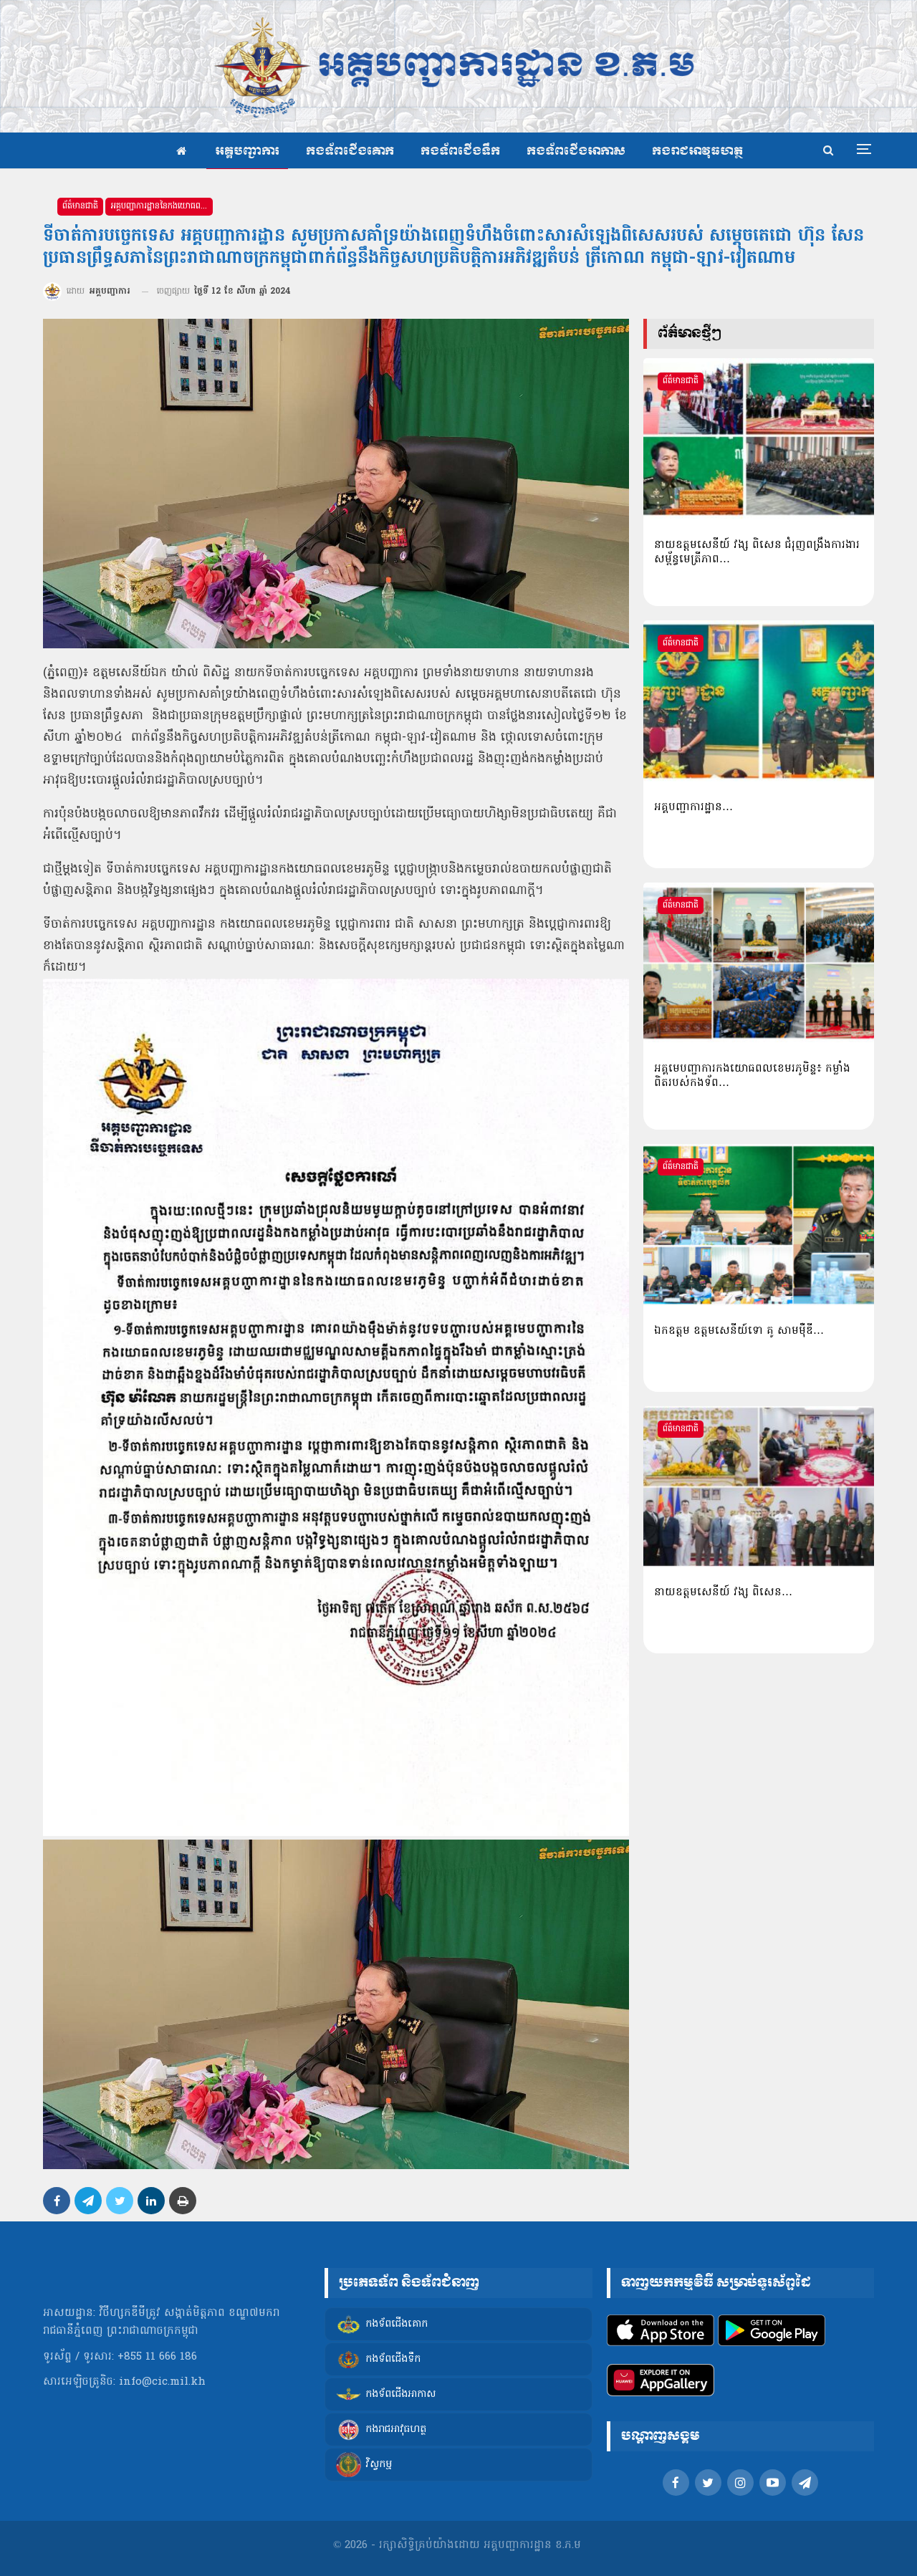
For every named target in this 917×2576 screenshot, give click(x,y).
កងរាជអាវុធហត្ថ (697, 152)
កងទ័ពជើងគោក (350, 152)
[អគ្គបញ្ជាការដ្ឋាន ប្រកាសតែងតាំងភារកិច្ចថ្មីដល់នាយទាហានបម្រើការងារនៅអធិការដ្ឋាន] (759, 701)
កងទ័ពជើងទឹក (460, 152)
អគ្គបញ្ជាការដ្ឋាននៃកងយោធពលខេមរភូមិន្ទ (162, 206)
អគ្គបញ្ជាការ (247, 152)
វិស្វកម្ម (379, 2465)
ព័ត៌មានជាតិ (80, 206)
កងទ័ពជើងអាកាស (576, 152)
